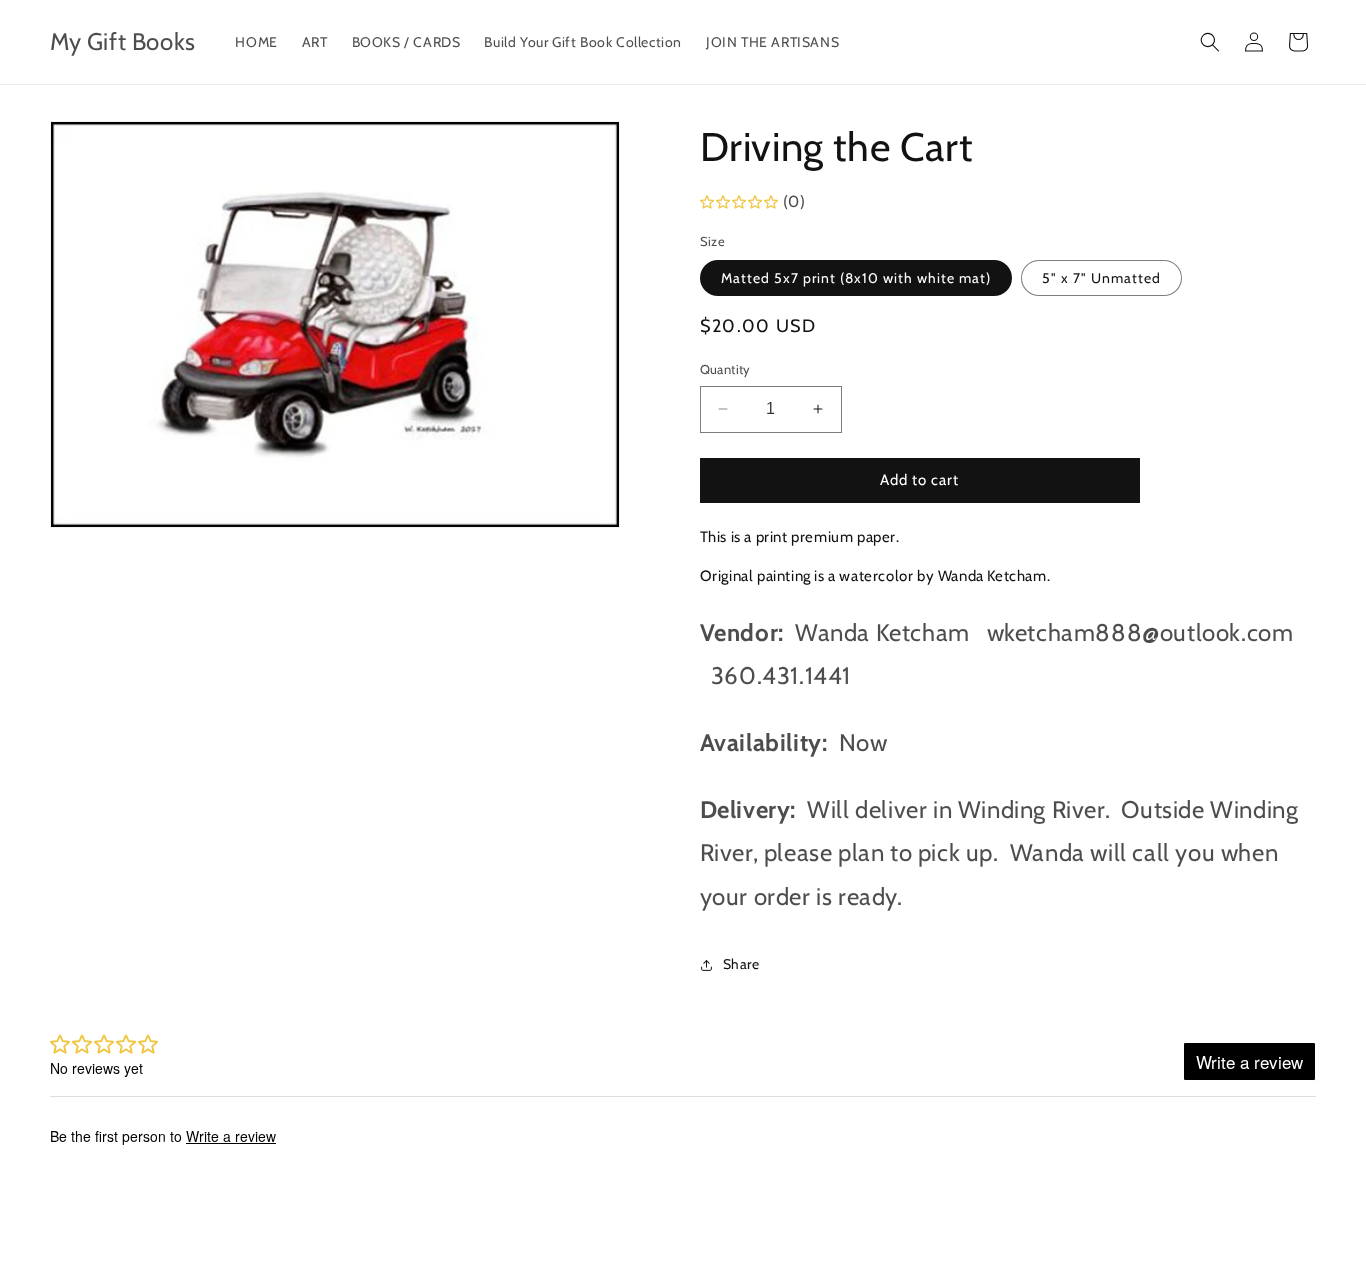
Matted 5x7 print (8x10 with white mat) (856, 278)
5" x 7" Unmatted (1101, 278)
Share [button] (741, 964)
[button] (1210, 42)
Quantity (725, 369)
